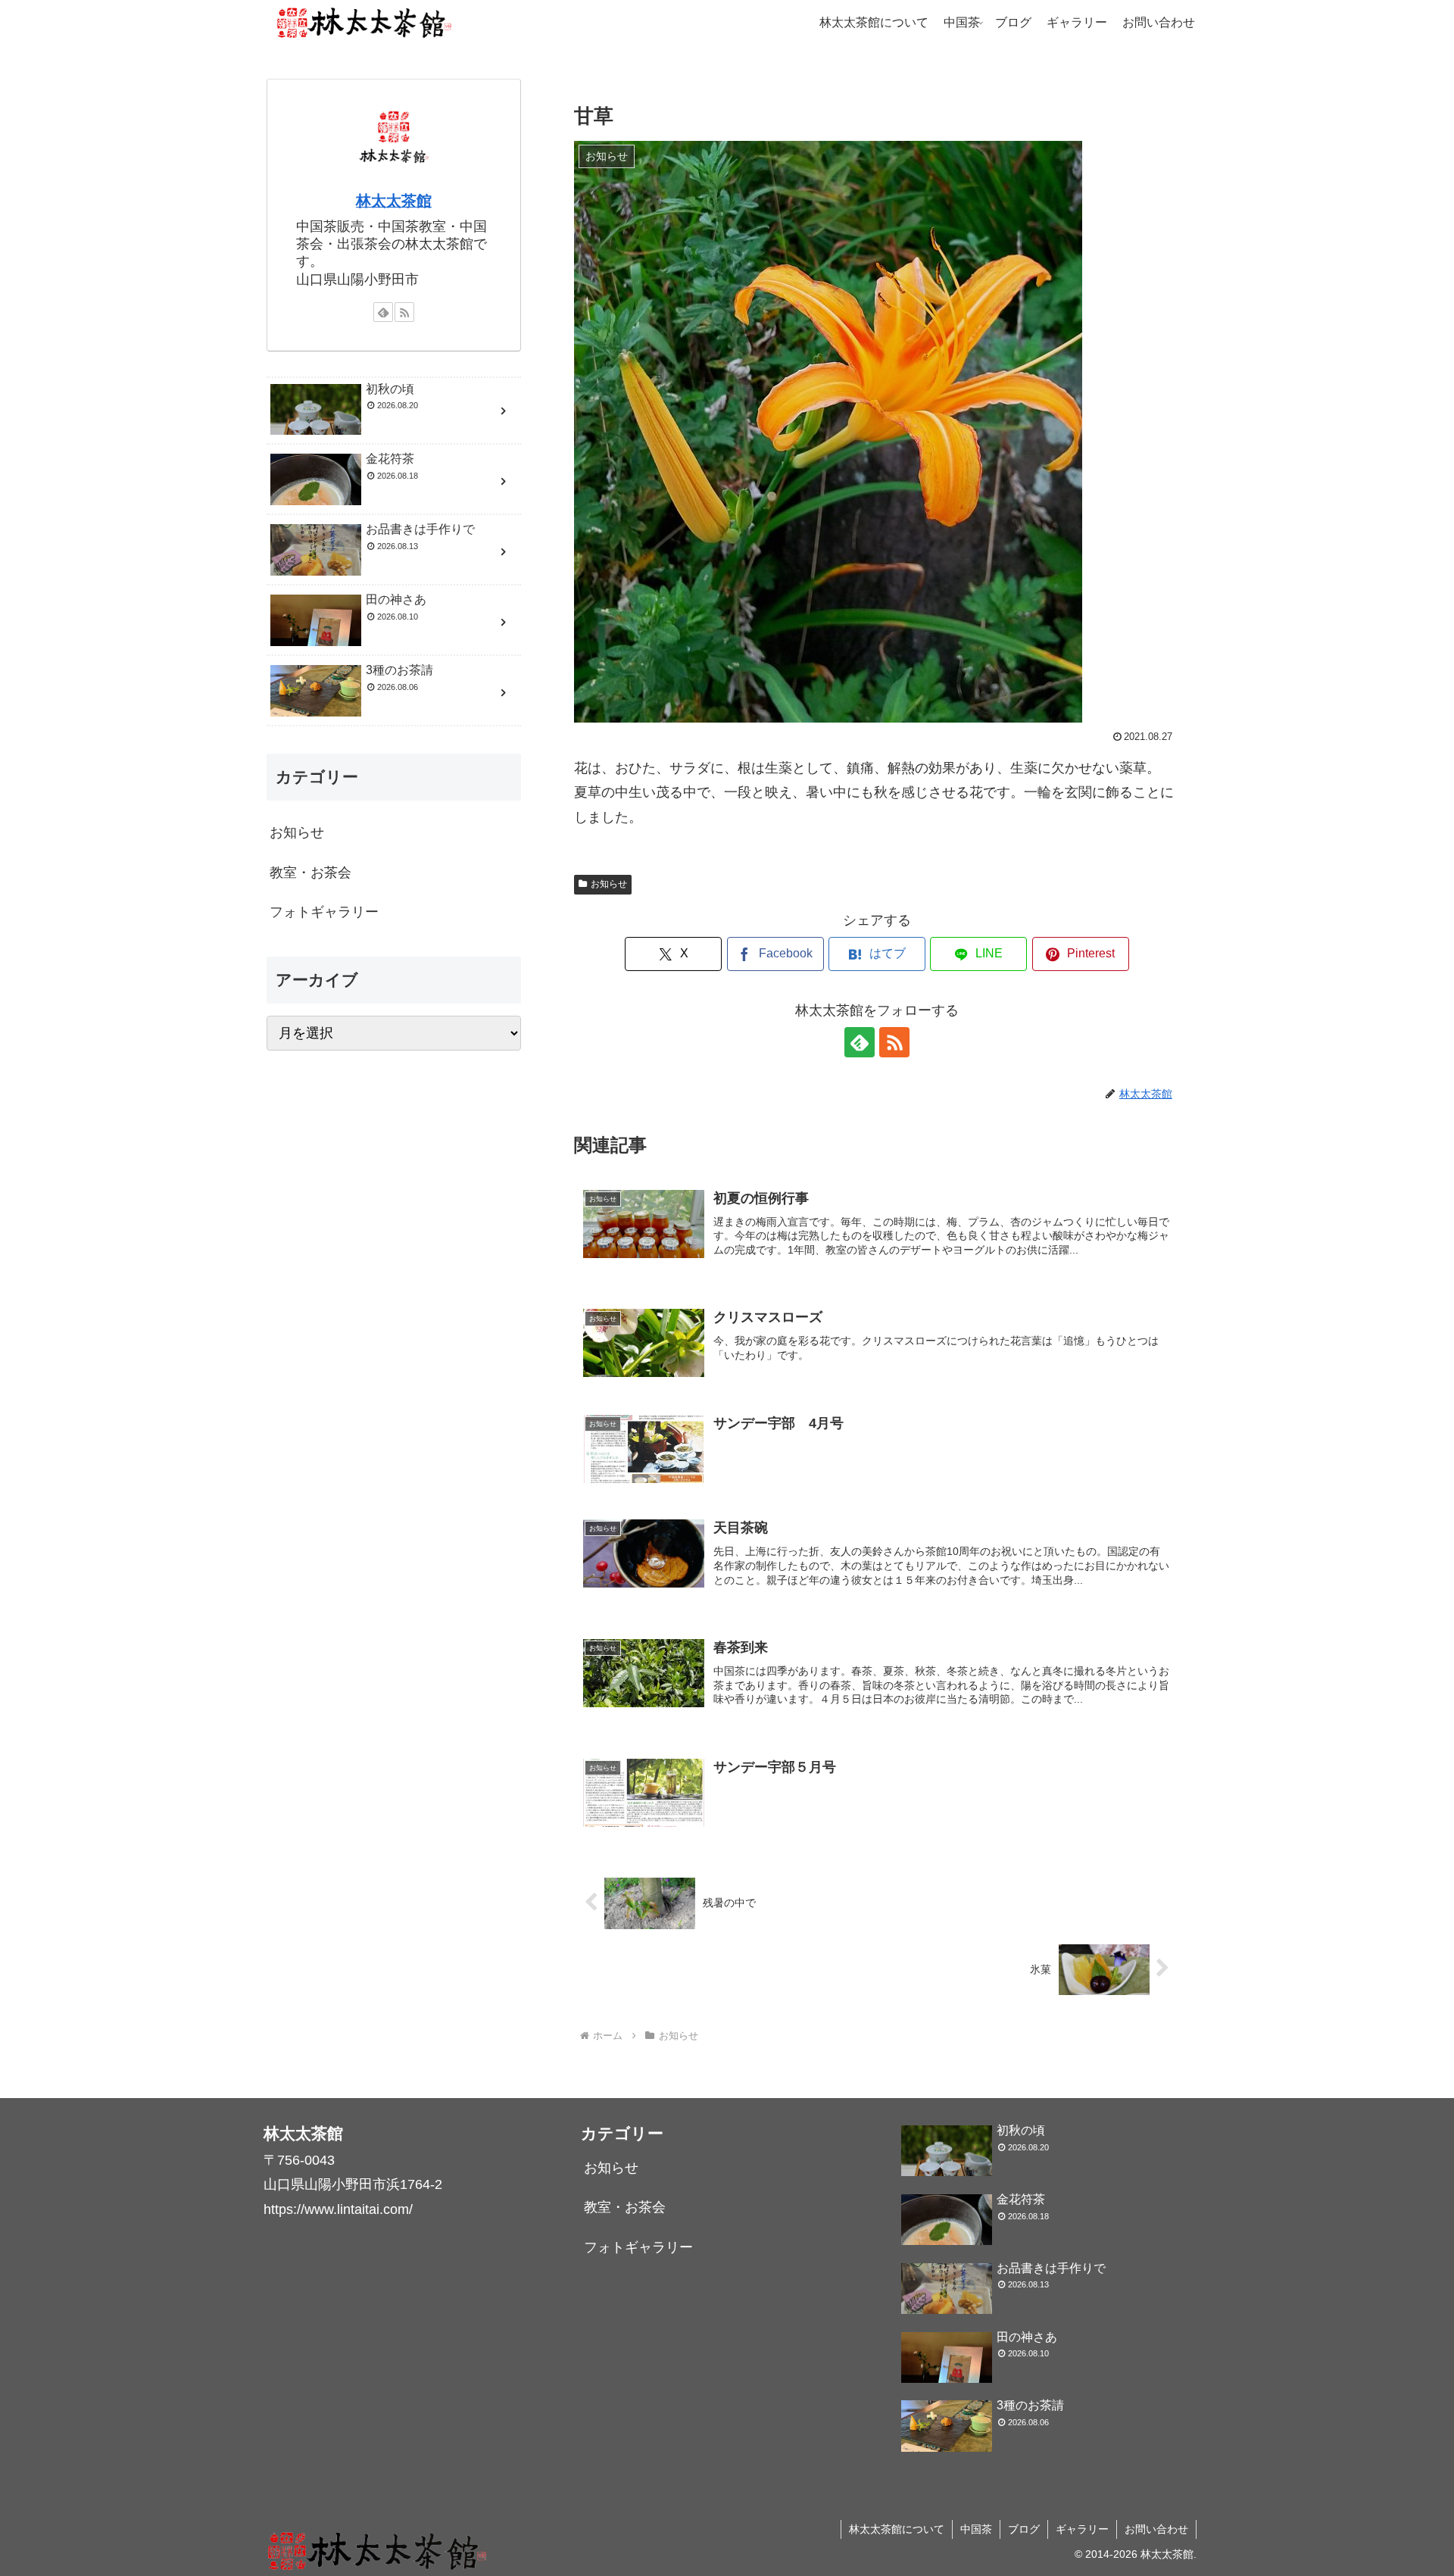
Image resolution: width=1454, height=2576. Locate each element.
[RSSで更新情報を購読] (894, 1042)
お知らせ (609, 884)
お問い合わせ (1156, 2529)
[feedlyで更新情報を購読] (860, 1042)
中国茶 (976, 2529)
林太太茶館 (394, 201)
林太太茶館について (897, 2529)
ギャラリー (1082, 2529)
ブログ (1024, 2529)
